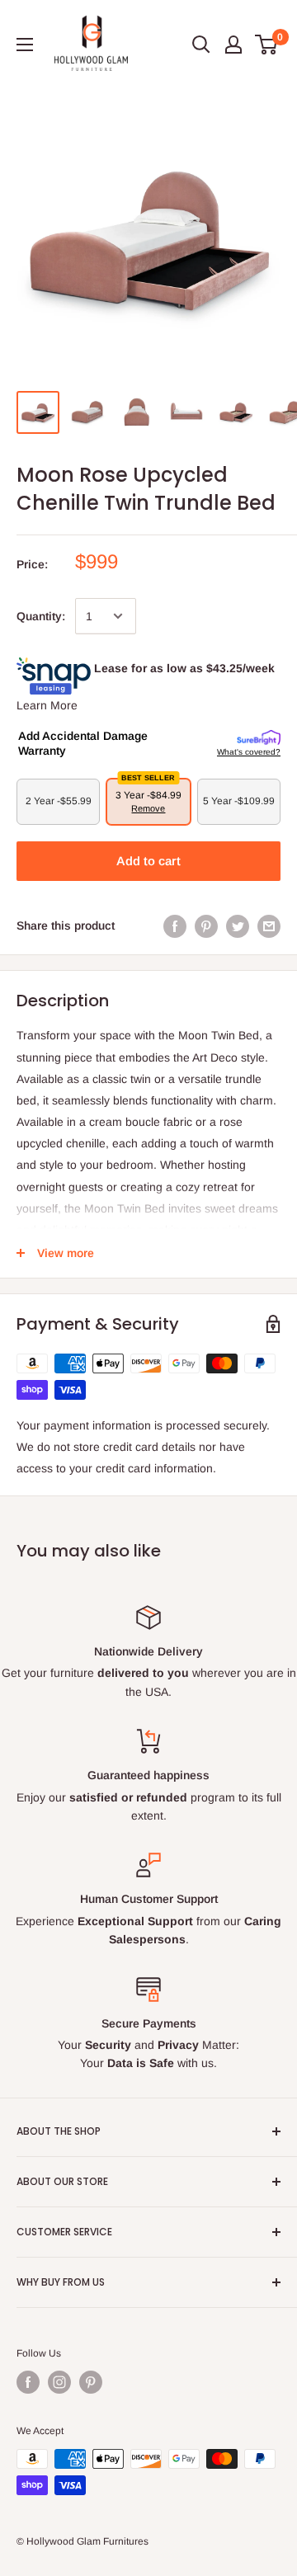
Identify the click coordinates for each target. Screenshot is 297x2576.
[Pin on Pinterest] (206, 925)
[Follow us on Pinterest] (91, 2382)
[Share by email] (269, 925)
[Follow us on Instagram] (59, 2382)
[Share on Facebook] (175, 925)
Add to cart (148, 861)
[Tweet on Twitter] (238, 925)
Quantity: (41, 616)
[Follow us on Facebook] (28, 2382)
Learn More (47, 705)
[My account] (233, 45)
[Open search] (201, 45)
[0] (267, 45)
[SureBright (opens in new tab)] (259, 738)
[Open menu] (25, 45)
